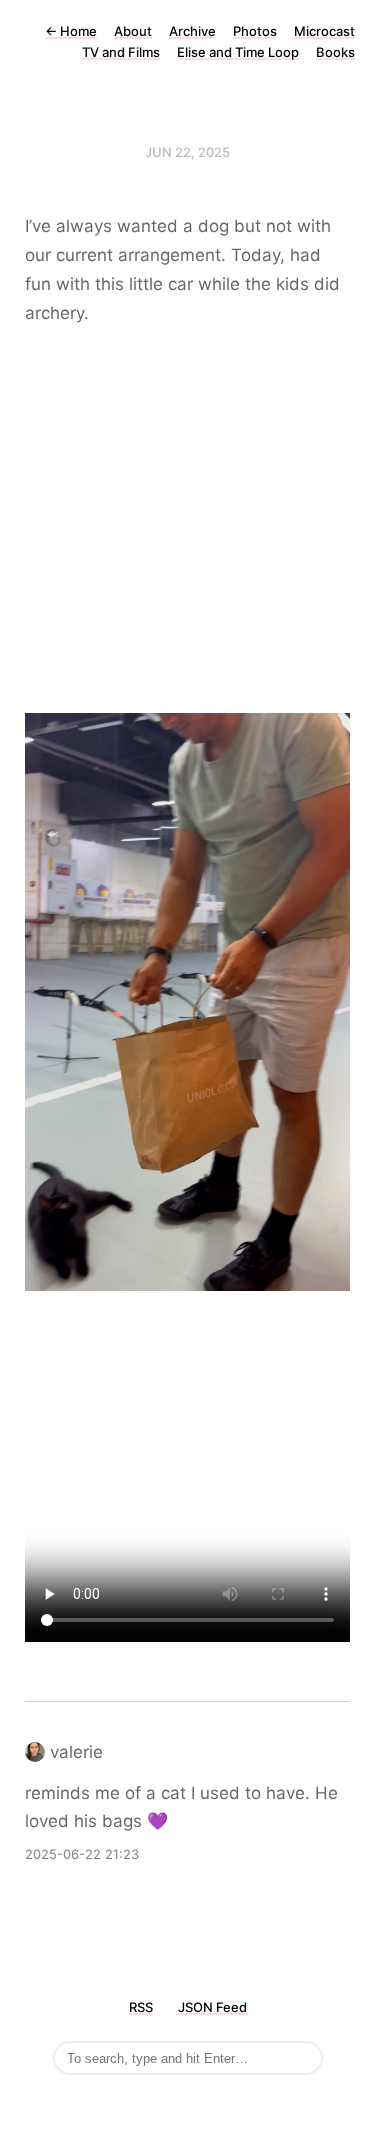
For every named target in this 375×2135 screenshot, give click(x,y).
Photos (255, 31)
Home (71, 31)
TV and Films (121, 52)
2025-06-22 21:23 (82, 1854)
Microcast (324, 31)
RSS (141, 2007)
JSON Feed (212, 2007)
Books (335, 52)
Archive (192, 31)
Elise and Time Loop (238, 52)
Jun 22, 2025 (187, 152)
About (133, 31)
